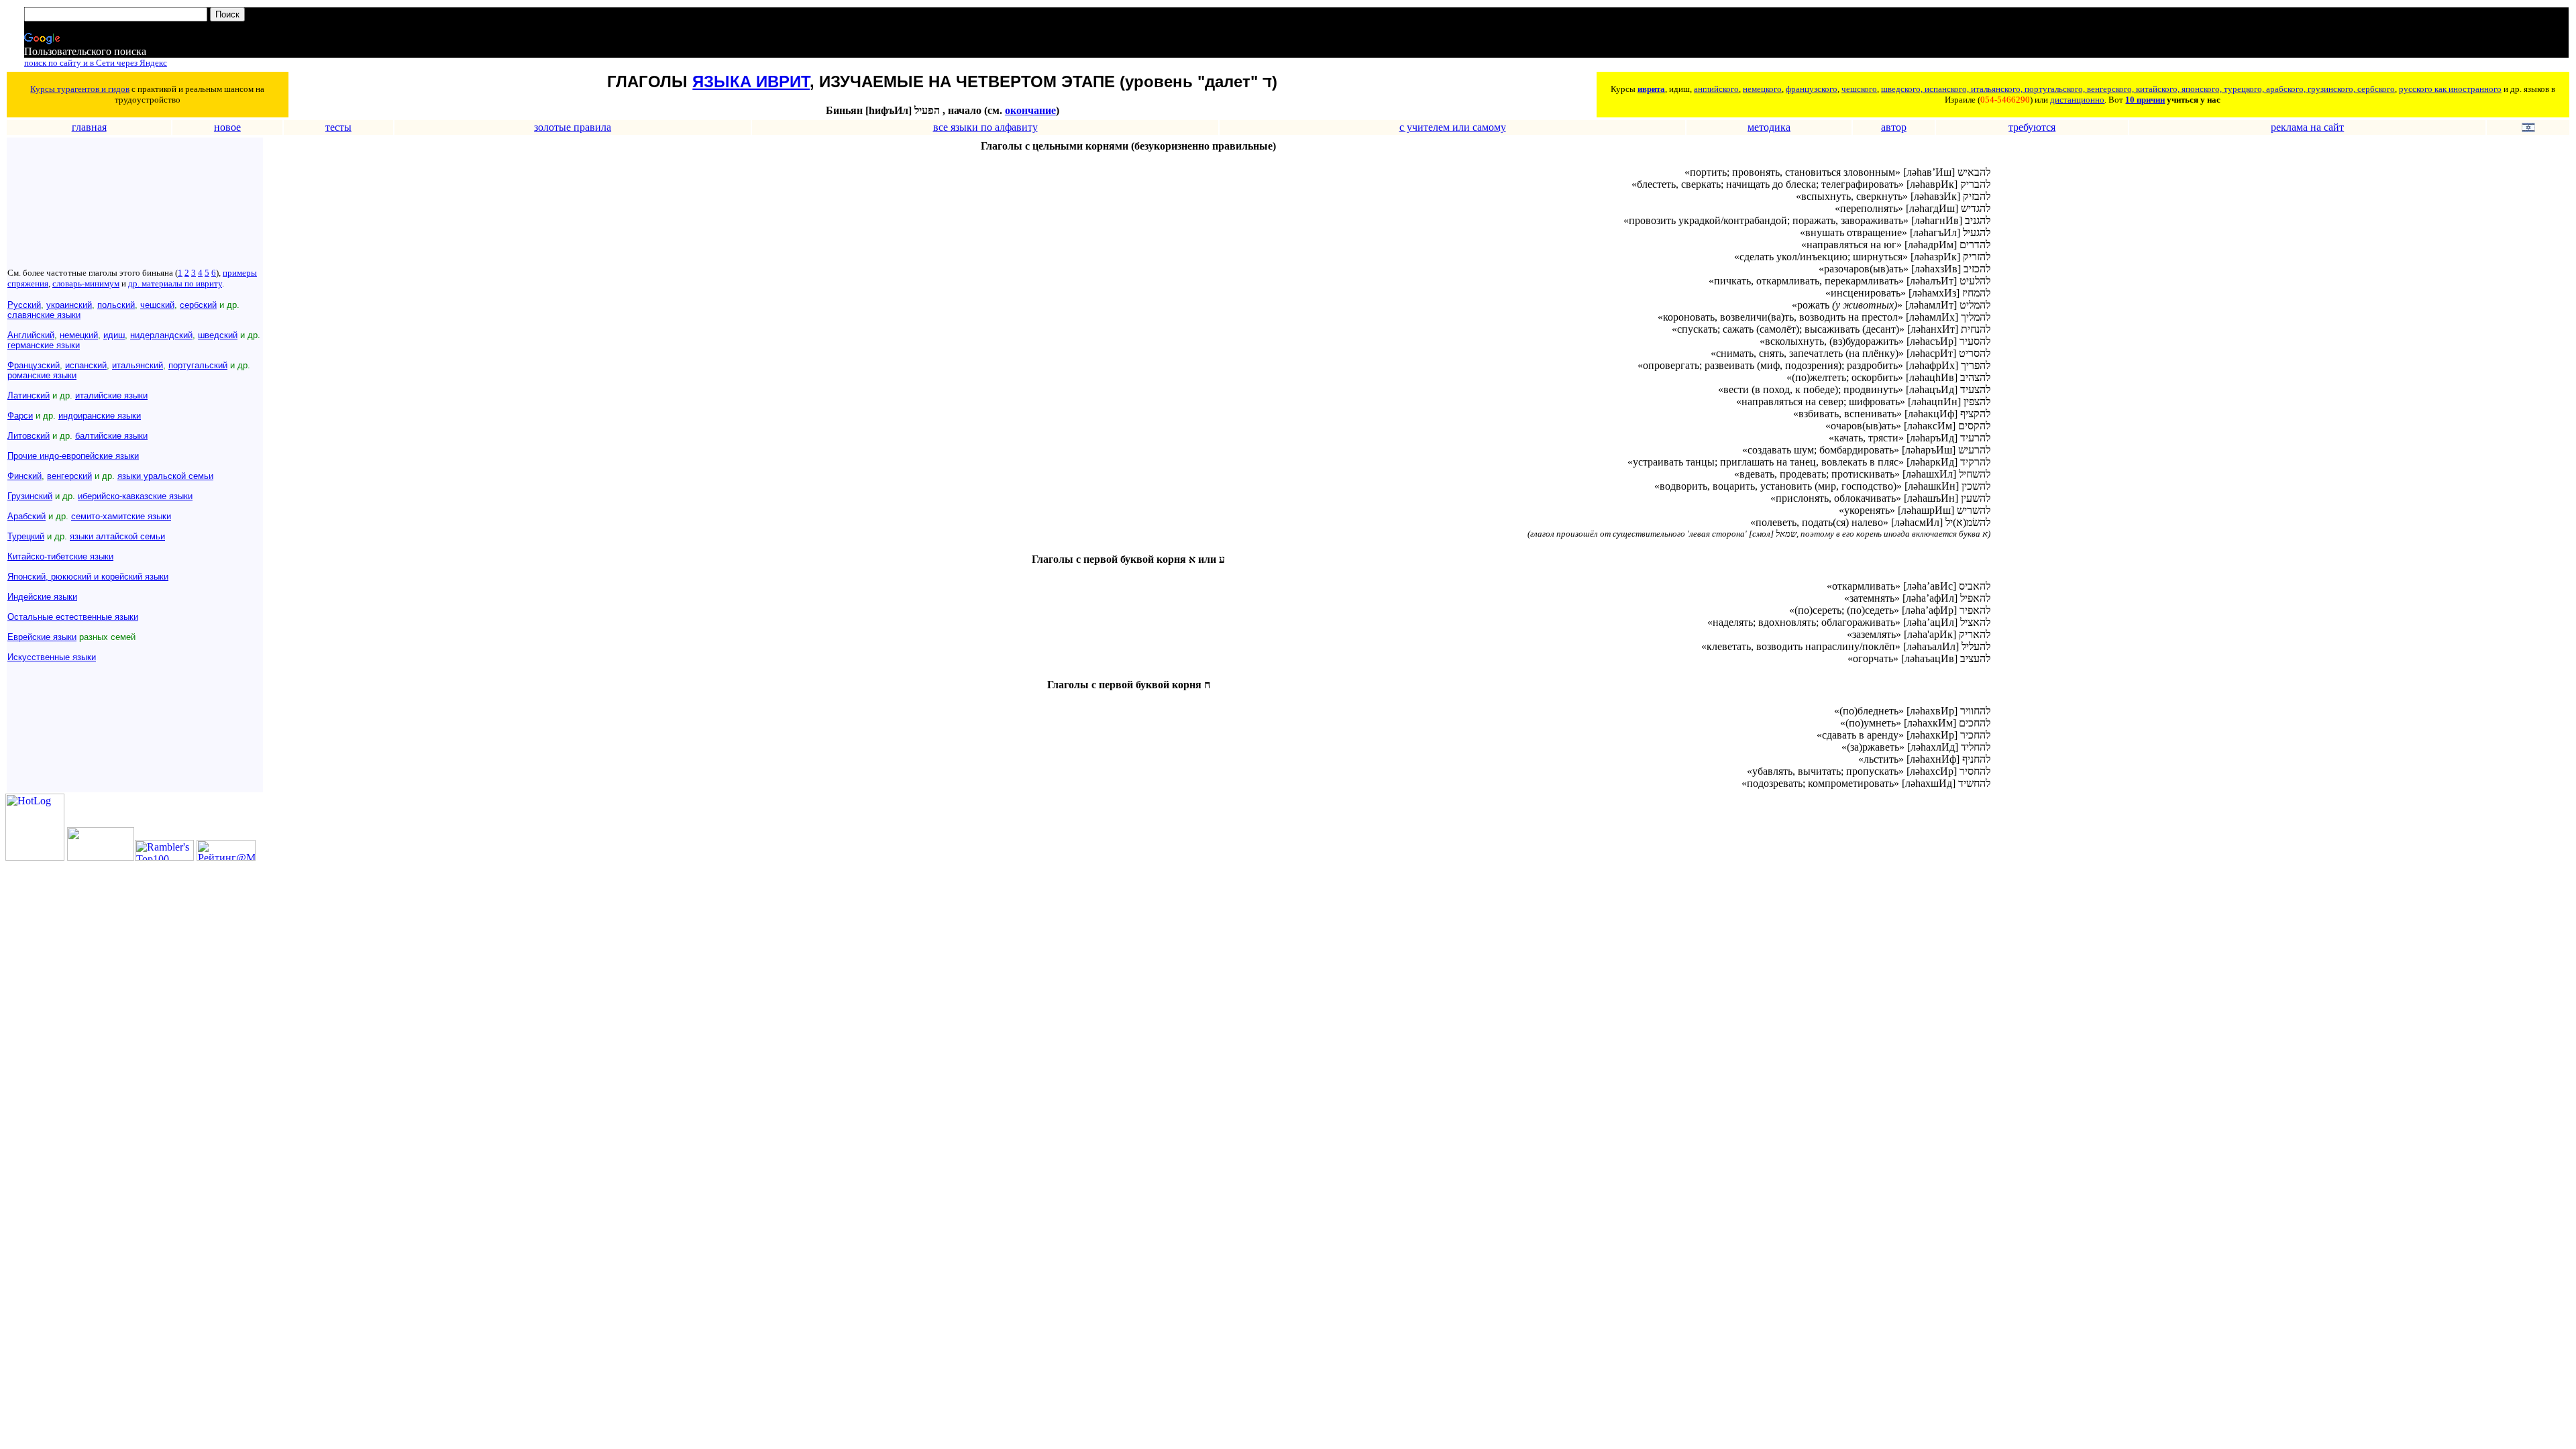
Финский (24, 476)
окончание (1030, 110)
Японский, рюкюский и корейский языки (88, 577)
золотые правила (573, 127)
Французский (34, 365)
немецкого (1762, 89)
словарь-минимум (86, 283)
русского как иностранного (2450, 89)
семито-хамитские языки (121, 516)
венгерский (69, 476)
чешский (157, 305)
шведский (218, 335)
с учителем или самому (1453, 127)
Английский (31, 335)
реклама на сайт (2307, 127)
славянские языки (44, 315)
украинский (69, 305)
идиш (114, 335)
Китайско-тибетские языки (60, 556)
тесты (338, 127)
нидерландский (161, 335)
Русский (24, 305)
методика (1769, 127)
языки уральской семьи (165, 476)
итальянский (138, 365)
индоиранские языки (100, 416)
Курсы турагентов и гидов (80, 89)
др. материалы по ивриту (175, 283)
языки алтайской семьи (117, 536)
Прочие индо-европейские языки (73, 456)
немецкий (79, 335)
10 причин (2145, 100)
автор (1894, 127)
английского (1716, 89)
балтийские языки (111, 436)
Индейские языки (42, 597)
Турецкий (26, 536)
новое (227, 127)
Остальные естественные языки (73, 617)
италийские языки (111, 395)
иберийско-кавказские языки (135, 496)
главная (89, 127)
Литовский (29, 436)
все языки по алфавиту (985, 127)
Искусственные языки (52, 657)
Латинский (29, 395)
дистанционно (2077, 100)
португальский (198, 365)
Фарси (20, 416)
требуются (2032, 127)
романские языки (42, 375)
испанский (86, 365)
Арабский (26, 516)
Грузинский (30, 496)
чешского (1859, 89)
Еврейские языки (42, 637)
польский (116, 305)
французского (1812, 89)
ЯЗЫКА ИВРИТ (751, 82)
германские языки (44, 345)
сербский (198, 305)
